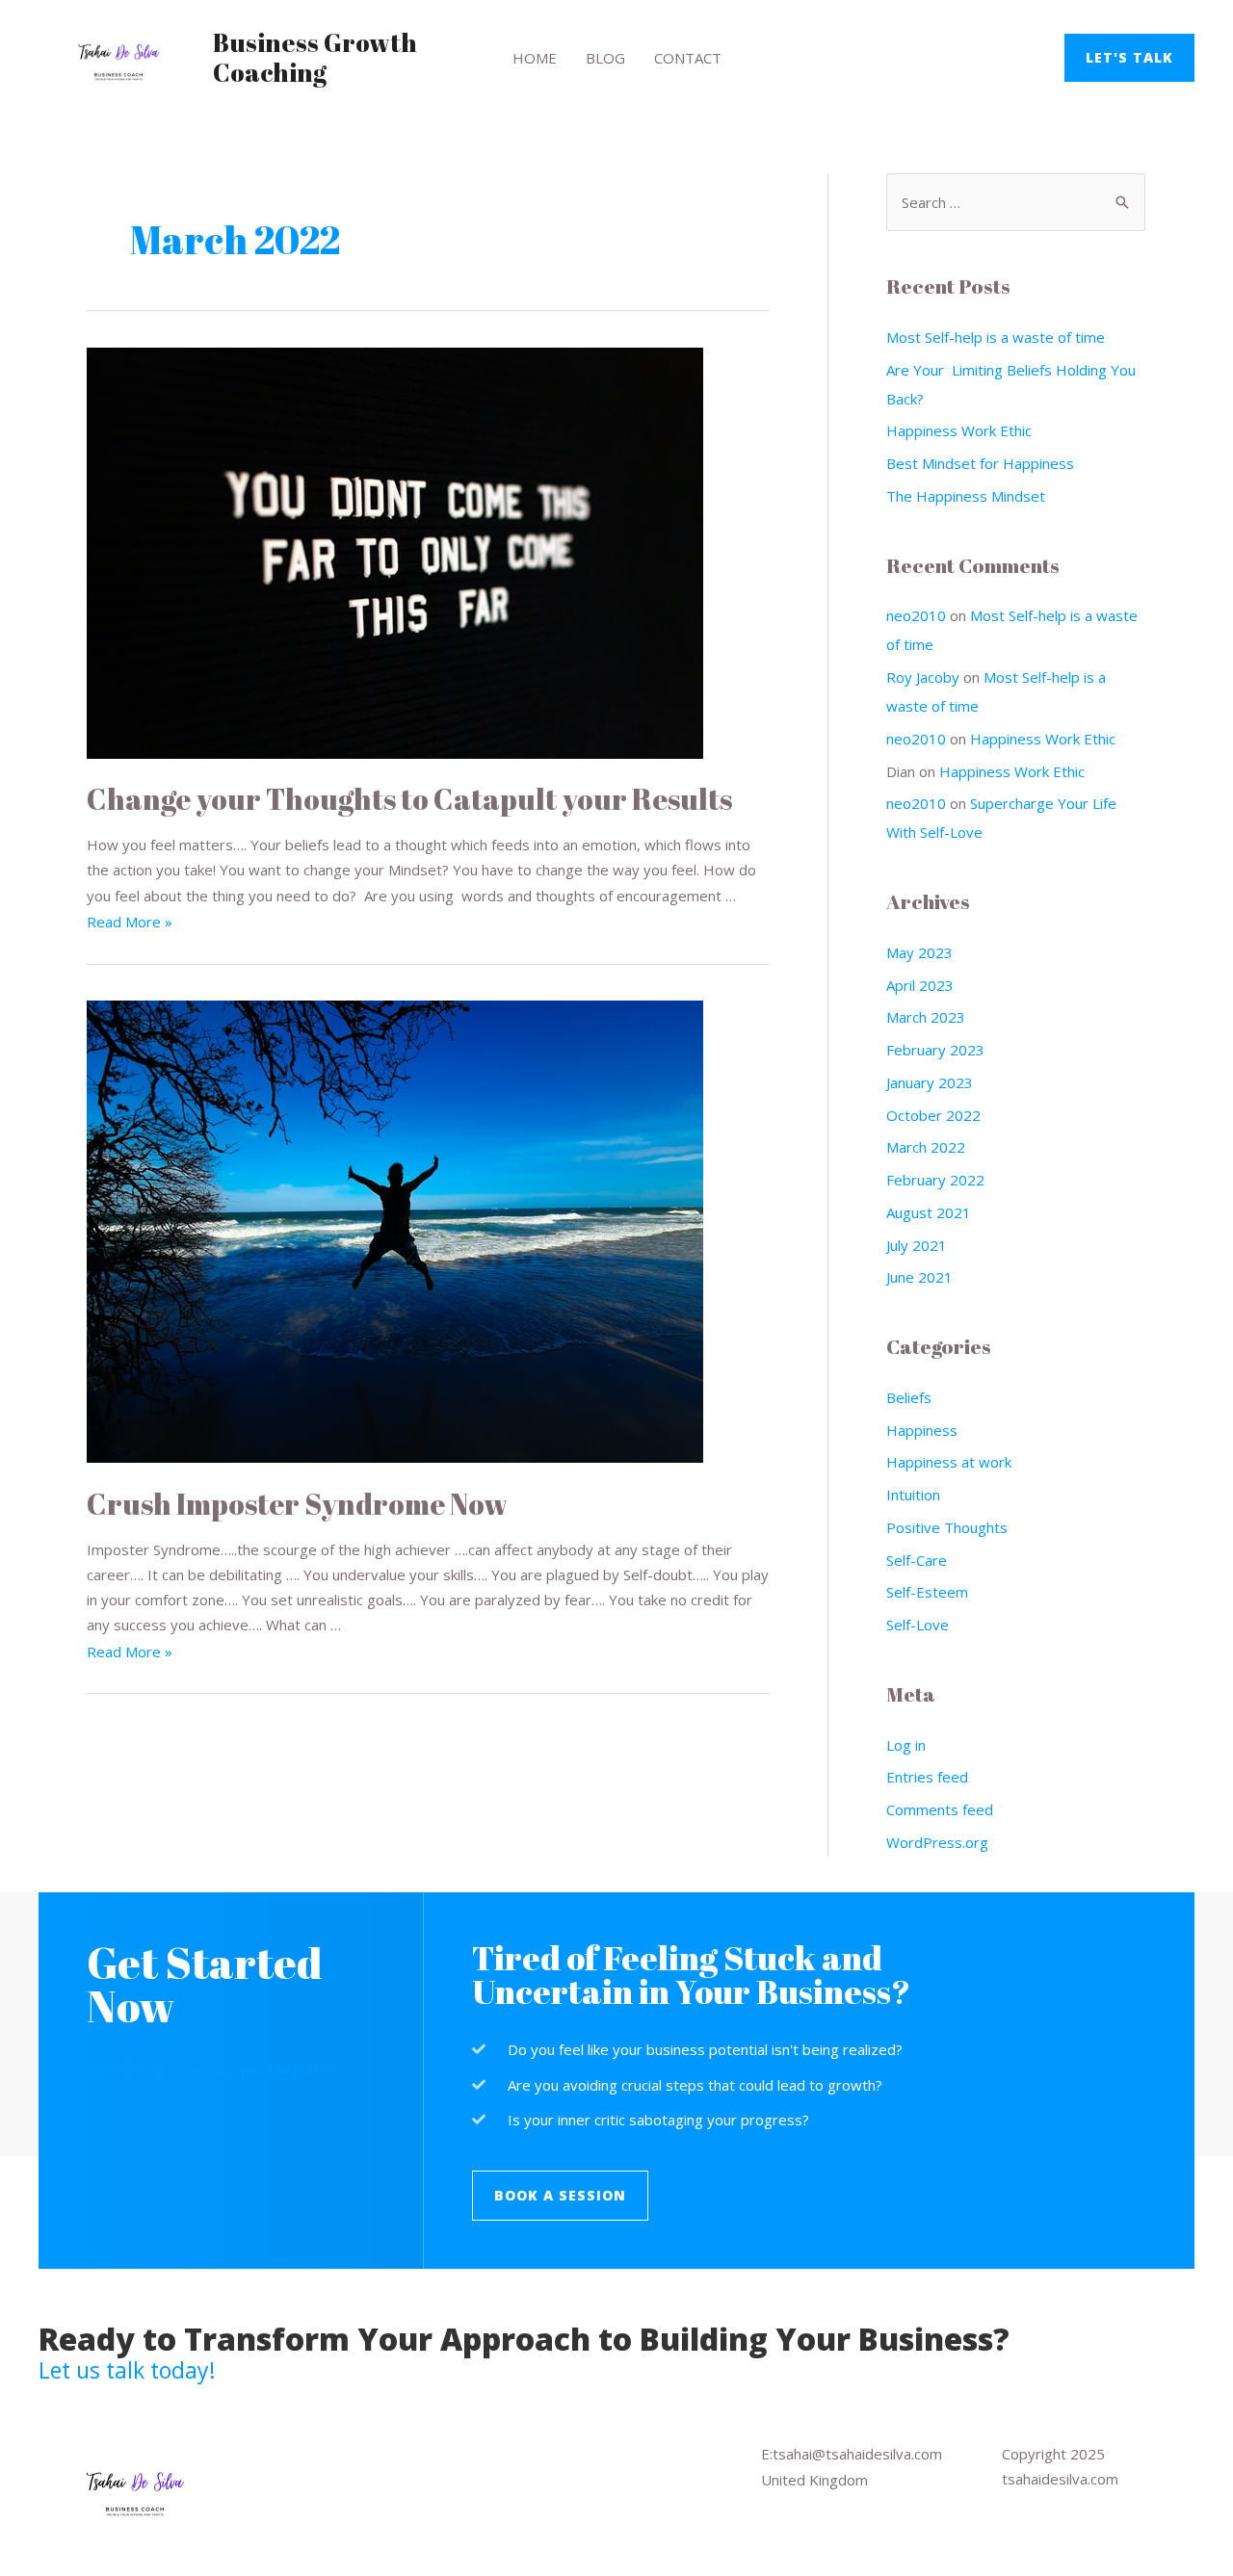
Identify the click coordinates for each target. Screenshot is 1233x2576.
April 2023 (920, 985)
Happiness (922, 1430)
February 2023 (935, 1050)
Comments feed (940, 1809)
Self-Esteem (927, 1592)
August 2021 (929, 1212)
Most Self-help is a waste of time (996, 337)
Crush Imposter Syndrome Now (297, 1504)
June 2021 (919, 1277)
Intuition (913, 1495)
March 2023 (926, 1017)
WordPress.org (937, 1842)
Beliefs (909, 1397)
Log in (906, 1745)
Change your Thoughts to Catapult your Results (409, 799)
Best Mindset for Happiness (980, 463)
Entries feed (927, 1777)
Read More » (130, 922)
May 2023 (919, 952)
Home (535, 58)
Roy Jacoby (923, 677)
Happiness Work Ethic (959, 430)
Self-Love (918, 1625)
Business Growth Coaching (315, 57)
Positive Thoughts (947, 1527)
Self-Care (917, 1560)
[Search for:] (1016, 202)
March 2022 (926, 1147)
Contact (688, 58)
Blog (605, 58)
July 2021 (917, 1245)
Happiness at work (949, 1462)
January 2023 (930, 1082)
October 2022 (933, 1115)
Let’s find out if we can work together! (213, 2069)
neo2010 (916, 615)
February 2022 (935, 1180)
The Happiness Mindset (966, 496)
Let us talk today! (127, 2370)
